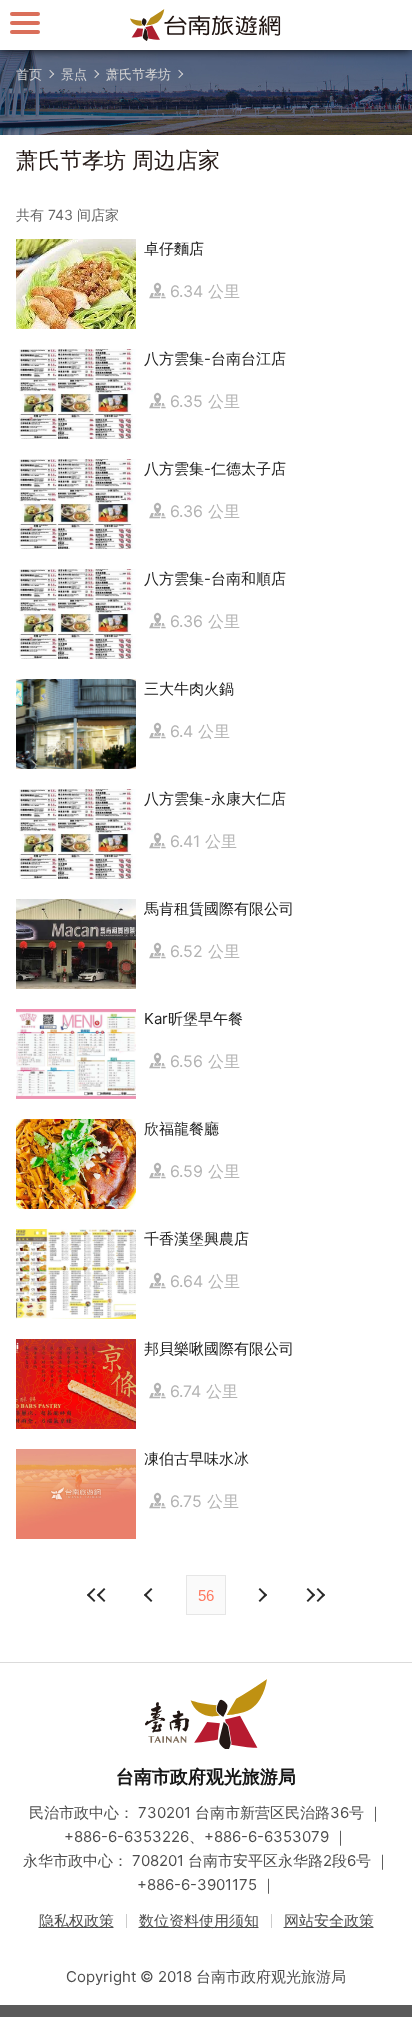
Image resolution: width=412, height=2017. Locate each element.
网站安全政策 (329, 1920)
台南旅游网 (206, 25)
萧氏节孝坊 (138, 74)
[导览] (25, 22)
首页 (29, 74)
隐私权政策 (76, 1920)
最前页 (97, 1595)
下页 (151, 1595)
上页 (261, 1595)
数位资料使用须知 (199, 1920)
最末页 (315, 1595)
